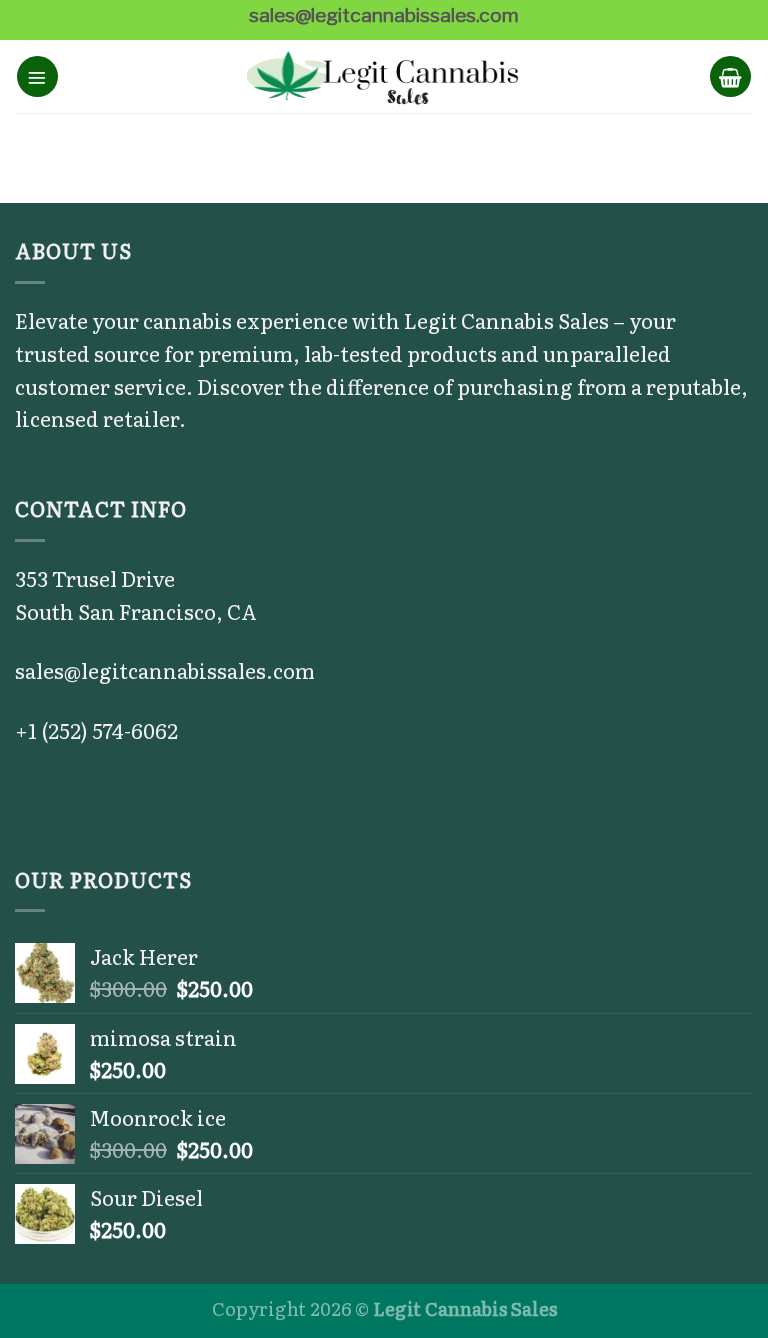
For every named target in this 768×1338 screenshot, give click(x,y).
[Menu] (37, 76)
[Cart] (730, 76)
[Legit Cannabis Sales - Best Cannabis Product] (384, 77)
